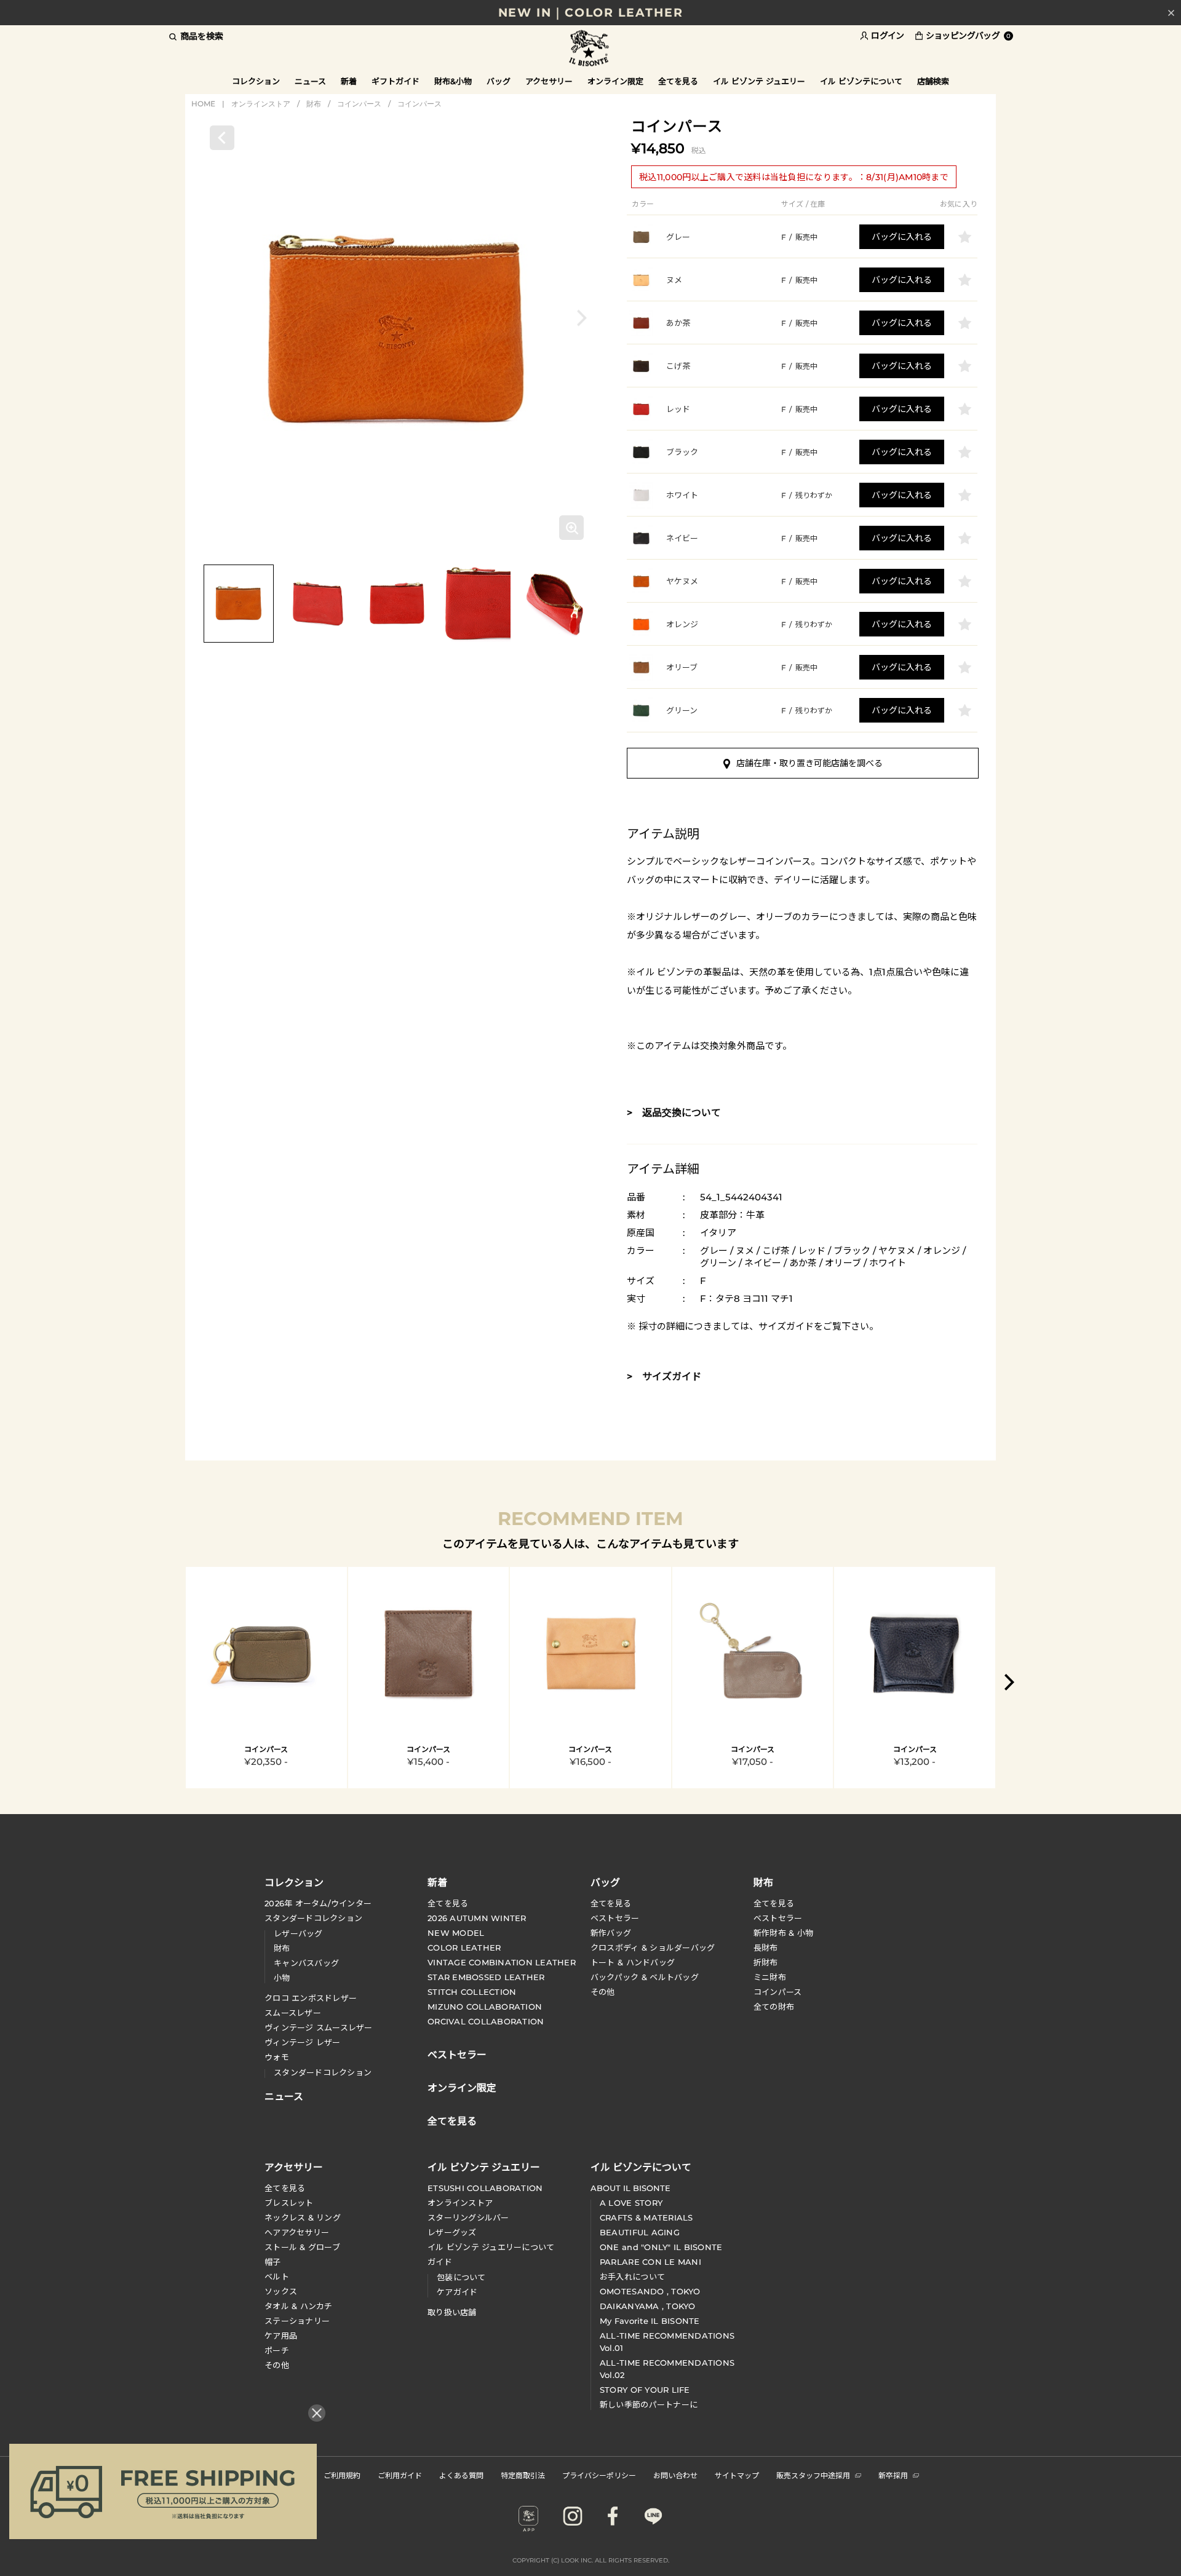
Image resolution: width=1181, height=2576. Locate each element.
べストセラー (778, 1918)
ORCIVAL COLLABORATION (486, 2021)
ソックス (281, 2291)
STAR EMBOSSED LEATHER (486, 1977)
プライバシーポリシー (599, 2475)
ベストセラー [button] (457, 2053)
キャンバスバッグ (306, 1963)
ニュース (310, 81)
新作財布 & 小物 (783, 1933)
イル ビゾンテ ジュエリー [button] (759, 81)
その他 (603, 1992)
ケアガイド (457, 2292)
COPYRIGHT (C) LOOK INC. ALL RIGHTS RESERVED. (591, 2560)
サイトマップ (737, 2475)
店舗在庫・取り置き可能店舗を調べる (809, 763)
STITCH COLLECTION (472, 1992)
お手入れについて (632, 2277)
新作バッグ (611, 1933)
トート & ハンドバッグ (633, 1962)
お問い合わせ (675, 2475)
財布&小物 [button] (453, 81)
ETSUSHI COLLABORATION (485, 2188)
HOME (203, 104)
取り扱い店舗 (452, 2312)
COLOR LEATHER (464, 1948)
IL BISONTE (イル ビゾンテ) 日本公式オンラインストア (590, 49)
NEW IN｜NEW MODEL (590, 13)
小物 (282, 1978)
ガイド (440, 2262)
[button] (582, 318)
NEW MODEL (456, 1933)
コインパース (359, 104)
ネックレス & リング (303, 2217)
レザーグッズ (452, 2232)
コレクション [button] (256, 81)
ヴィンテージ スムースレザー (319, 2027)
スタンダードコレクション (313, 1918)
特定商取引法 (523, 2475)
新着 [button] (349, 81)
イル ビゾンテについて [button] (861, 81)
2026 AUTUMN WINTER (477, 1918)
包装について (461, 2277)
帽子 (273, 2262)
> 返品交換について (674, 1113)
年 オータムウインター (318, 1903)
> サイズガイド (664, 1377)
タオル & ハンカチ (299, 2306)
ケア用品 (281, 2336)
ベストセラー (615, 1918)
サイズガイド (786, 1326)
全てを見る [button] (678, 81)
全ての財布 (774, 2007)
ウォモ (277, 2057)
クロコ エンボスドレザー (311, 1998)
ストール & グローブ (302, 2247)
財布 (314, 104)
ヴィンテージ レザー (303, 2042)
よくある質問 (461, 2475)
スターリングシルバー (468, 2217)
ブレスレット (289, 2203)
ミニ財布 (770, 1977)
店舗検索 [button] (933, 81)
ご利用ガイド (400, 2475)
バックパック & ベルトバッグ (645, 1977)
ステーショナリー (297, 2321)
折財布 (766, 1962)
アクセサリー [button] (549, 81)
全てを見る (448, 1903)
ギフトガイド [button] (396, 81)
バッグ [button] (499, 81)
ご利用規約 (342, 2475)
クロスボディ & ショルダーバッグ (653, 1948)
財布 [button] (763, 1882)
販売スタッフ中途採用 (813, 2475)
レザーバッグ (298, 1933)
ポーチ (277, 2350)
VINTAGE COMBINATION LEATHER (502, 1962)
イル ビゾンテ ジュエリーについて (491, 2247)
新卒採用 (893, 2475)
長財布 (766, 1948)
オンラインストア (261, 104)
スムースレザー (293, 2013)
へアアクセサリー (297, 2232)
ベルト (277, 2277)
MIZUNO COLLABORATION (485, 2007)
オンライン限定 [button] (615, 81)
